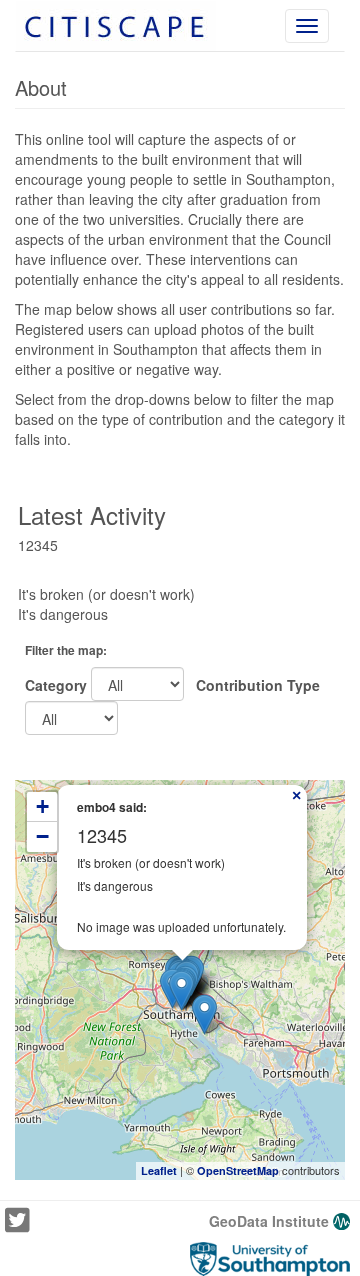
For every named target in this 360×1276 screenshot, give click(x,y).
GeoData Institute (271, 1221)
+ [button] (42, 806)
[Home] (116, 26)
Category (56, 685)
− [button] (42, 836)
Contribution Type (254, 685)
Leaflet (159, 1170)
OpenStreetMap (238, 1170)
